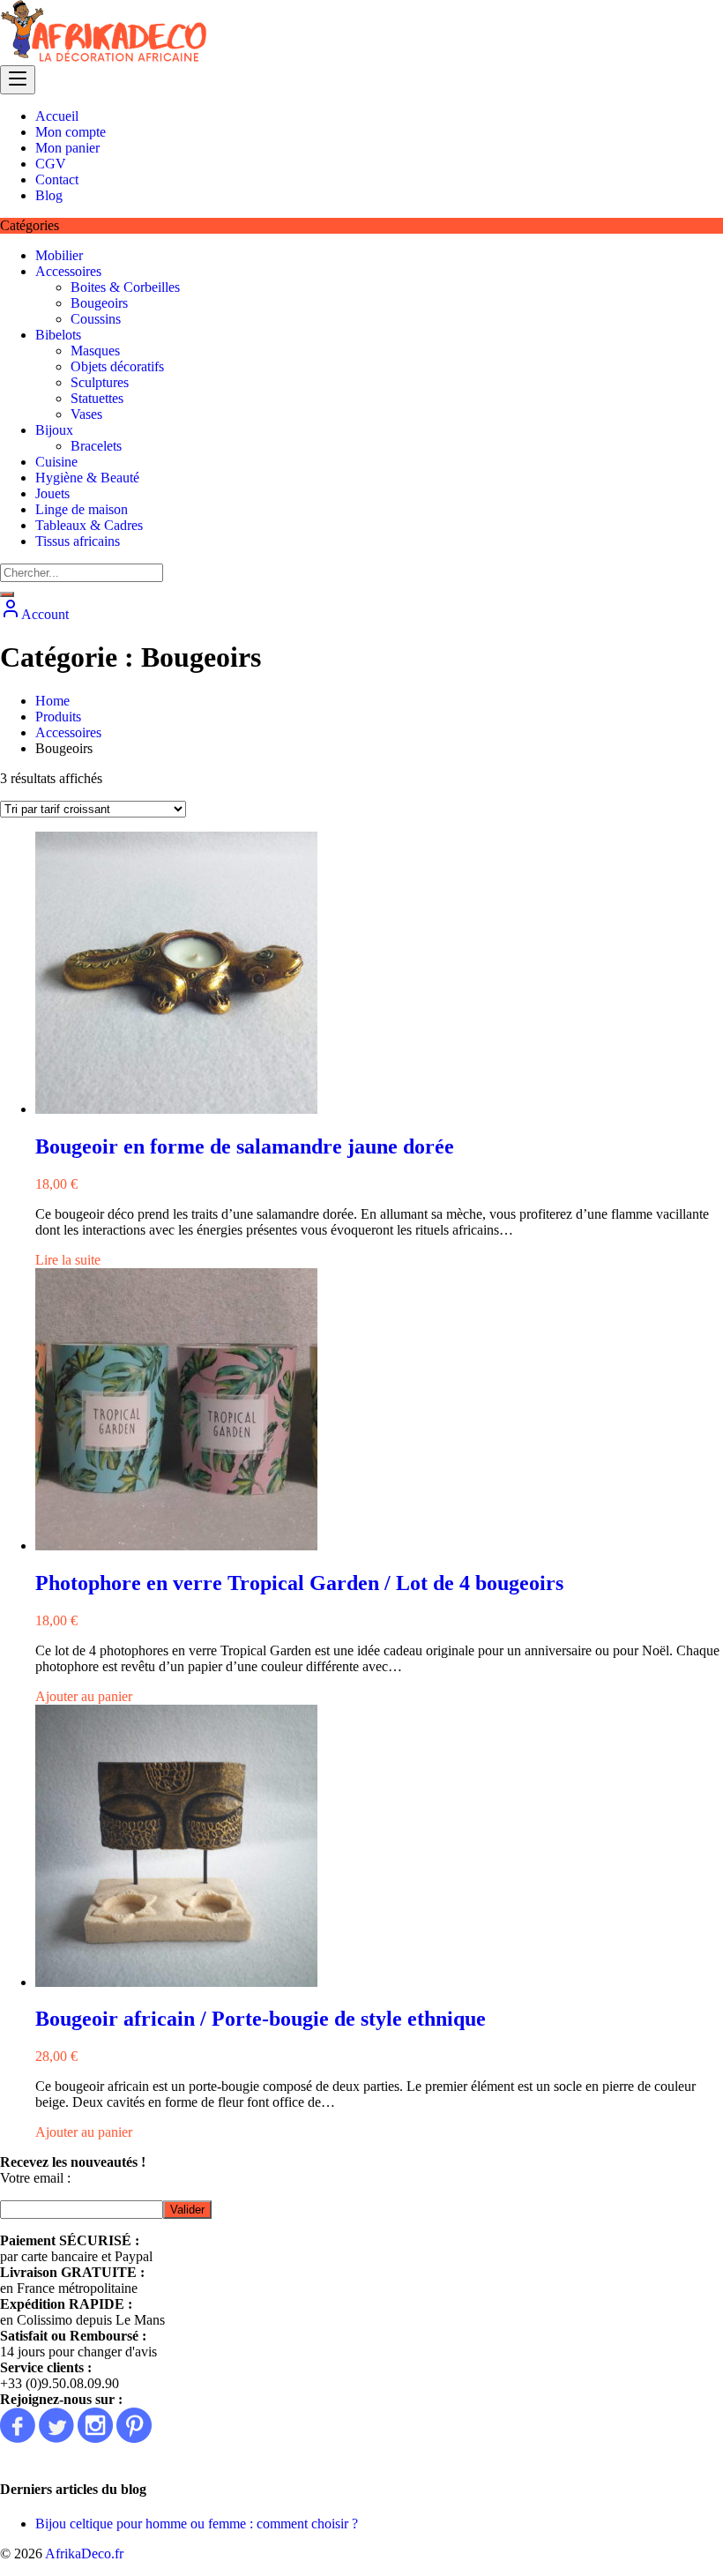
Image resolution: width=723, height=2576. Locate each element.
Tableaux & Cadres (89, 525)
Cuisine (56, 462)
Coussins (96, 319)
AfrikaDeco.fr (84, 2554)
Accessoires (68, 271)
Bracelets (96, 446)
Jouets (52, 493)
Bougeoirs (99, 303)
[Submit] (7, 594)
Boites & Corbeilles (125, 287)
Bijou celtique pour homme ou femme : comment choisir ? (197, 2524)
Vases (86, 414)
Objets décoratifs (117, 366)
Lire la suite (68, 1260)
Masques (95, 351)
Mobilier (59, 255)
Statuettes (97, 398)
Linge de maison (82, 509)
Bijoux (54, 430)
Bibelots (58, 335)
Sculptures (100, 382)
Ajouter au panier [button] (84, 1696)
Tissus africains (78, 541)
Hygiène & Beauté (87, 478)
